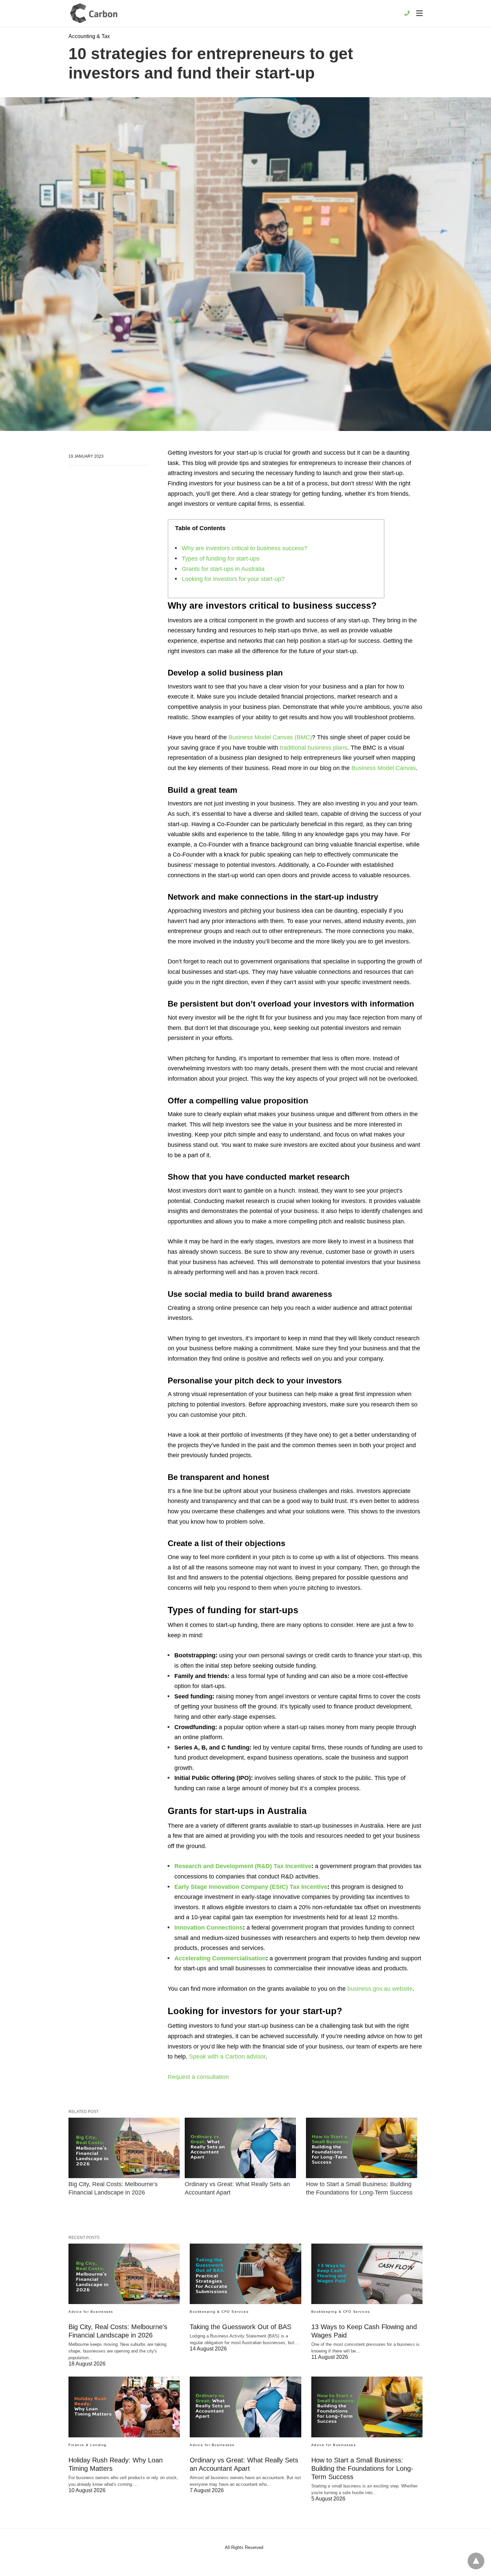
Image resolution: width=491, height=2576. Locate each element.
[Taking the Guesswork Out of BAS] (245, 2274)
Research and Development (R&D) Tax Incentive (243, 1866)
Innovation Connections (209, 1928)
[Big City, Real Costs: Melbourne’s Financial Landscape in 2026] (124, 2148)
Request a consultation (198, 2077)
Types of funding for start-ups (221, 559)
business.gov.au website (380, 1989)
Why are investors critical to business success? (244, 548)
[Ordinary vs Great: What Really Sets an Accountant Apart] (240, 2148)
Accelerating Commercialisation (220, 1958)
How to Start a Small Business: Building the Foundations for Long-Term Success (362, 2468)
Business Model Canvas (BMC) (270, 737)
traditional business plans (314, 748)
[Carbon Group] (94, 13)
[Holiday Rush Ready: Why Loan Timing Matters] (124, 2407)
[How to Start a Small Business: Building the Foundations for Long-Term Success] (362, 2148)
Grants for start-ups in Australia (223, 569)
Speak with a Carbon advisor (227, 2057)
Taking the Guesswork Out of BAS (240, 2327)
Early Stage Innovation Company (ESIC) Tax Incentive (251, 1887)
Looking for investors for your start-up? (233, 579)
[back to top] (476, 2561)
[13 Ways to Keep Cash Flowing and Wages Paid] (367, 2274)
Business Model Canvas (384, 768)
